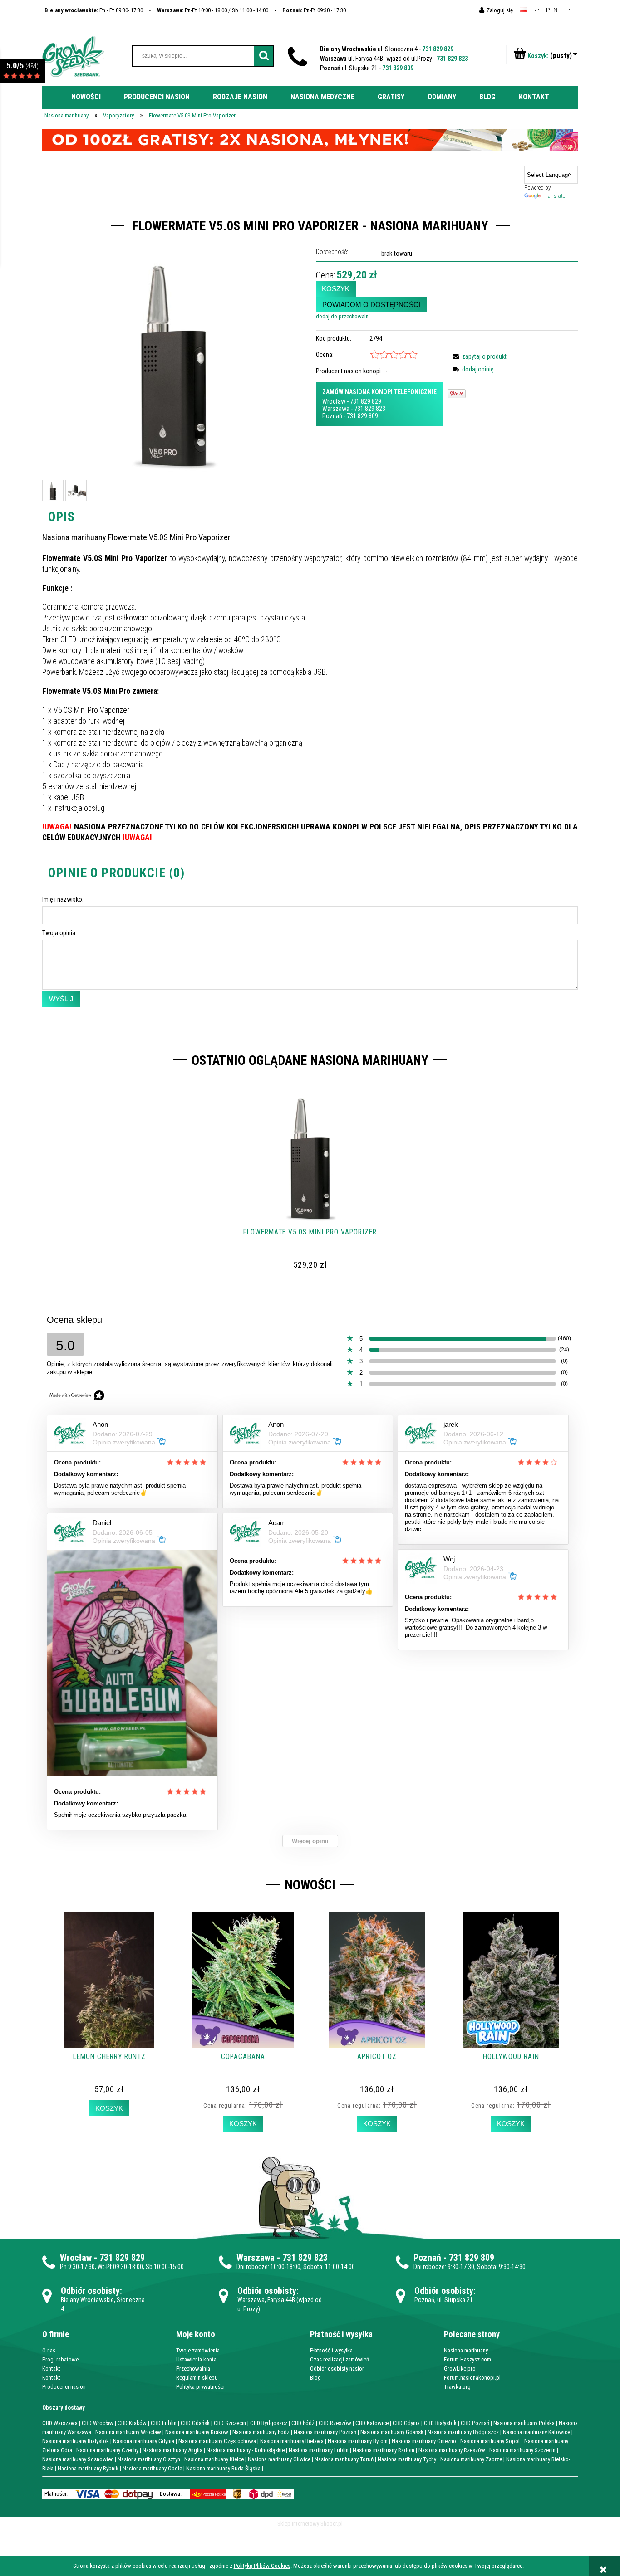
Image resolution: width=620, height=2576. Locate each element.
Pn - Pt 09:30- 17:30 (94, 10)
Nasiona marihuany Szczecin (522, 2450)
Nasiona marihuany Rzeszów (452, 2450)
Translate (554, 196)
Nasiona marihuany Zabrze (471, 2459)
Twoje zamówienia (198, 2350)
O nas (49, 2350)
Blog (315, 2378)
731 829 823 (452, 59)
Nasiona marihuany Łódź (261, 2432)
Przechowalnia (193, 2369)
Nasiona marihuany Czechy (107, 2450)
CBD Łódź (303, 2423)
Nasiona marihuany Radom (384, 2450)
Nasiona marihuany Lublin (319, 2450)
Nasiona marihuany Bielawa (292, 2441)
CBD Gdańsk (195, 2423)
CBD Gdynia (406, 2423)
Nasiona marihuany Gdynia (144, 2441)
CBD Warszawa (60, 2423)
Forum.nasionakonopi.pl (472, 2378)
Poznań (332, 416)
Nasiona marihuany (466, 2350)
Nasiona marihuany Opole (152, 2468)
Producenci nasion (64, 2387)
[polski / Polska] (523, 10)
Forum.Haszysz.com (467, 2359)
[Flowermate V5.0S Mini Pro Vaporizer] (53, 490)
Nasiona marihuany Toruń (344, 2459)
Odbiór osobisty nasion (337, 2369)
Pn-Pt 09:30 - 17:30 (314, 10)
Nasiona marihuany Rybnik (88, 2468)
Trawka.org (457, 2387)
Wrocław (334, 401)
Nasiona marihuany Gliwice (279, 2459)
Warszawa (336, 409)
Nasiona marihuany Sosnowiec (78, 2459)
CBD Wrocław (98, 2423)
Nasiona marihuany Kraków (197, 2432)
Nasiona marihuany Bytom (358, 2441)
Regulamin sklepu (197, 2378)
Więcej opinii (310, 1841)
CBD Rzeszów (335, 2423)
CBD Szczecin (230, 2423)
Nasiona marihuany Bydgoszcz (463, 2432)
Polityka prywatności (200, 2387)
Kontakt (51, 2369)
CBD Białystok (440, 2423)
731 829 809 (398, 68)
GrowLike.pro (460, 2369)
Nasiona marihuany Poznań (325, 2432)
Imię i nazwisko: (63, 899)
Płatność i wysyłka (331, 2350)
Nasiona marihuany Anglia (172, 2450)
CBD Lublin (164, 2423)
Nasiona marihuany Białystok (76, 2441)
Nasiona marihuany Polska (524, 2423)
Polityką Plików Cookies (262, 2566)
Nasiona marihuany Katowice (536, 2432)
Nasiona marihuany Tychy (407, 2459)
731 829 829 (438, 49)
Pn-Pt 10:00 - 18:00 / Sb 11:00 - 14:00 (213, 10)
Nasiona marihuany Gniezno (424, 2441)
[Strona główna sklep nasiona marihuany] (73, 56)
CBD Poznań (475, 2423)
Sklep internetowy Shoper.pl (310, 2524)
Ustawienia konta (196, 2359)
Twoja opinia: (59, 933)
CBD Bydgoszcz (269, 2423)
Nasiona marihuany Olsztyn (149, 2459)
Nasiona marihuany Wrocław (128, 2432)
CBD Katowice (372, 2423)
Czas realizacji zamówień (340, 2359)
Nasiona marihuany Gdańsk (392, 2432)
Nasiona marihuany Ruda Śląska (223, 2468)
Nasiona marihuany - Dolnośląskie (246, 2450)
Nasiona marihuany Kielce (214, 2459)
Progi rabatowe (60, 2359)
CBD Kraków (132, 2423)
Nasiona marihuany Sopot (490, 2441)
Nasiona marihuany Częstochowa (217, 2441)
